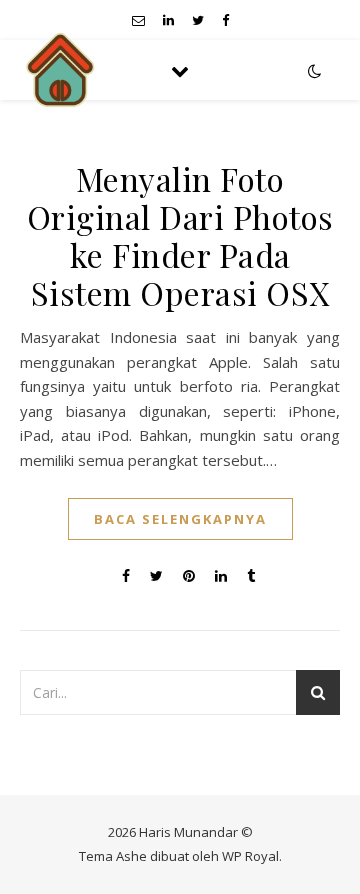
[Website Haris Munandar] (60, 70)
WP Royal (250, 856)
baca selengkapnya (180, 519)
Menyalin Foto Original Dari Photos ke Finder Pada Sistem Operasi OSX (180, 235)
